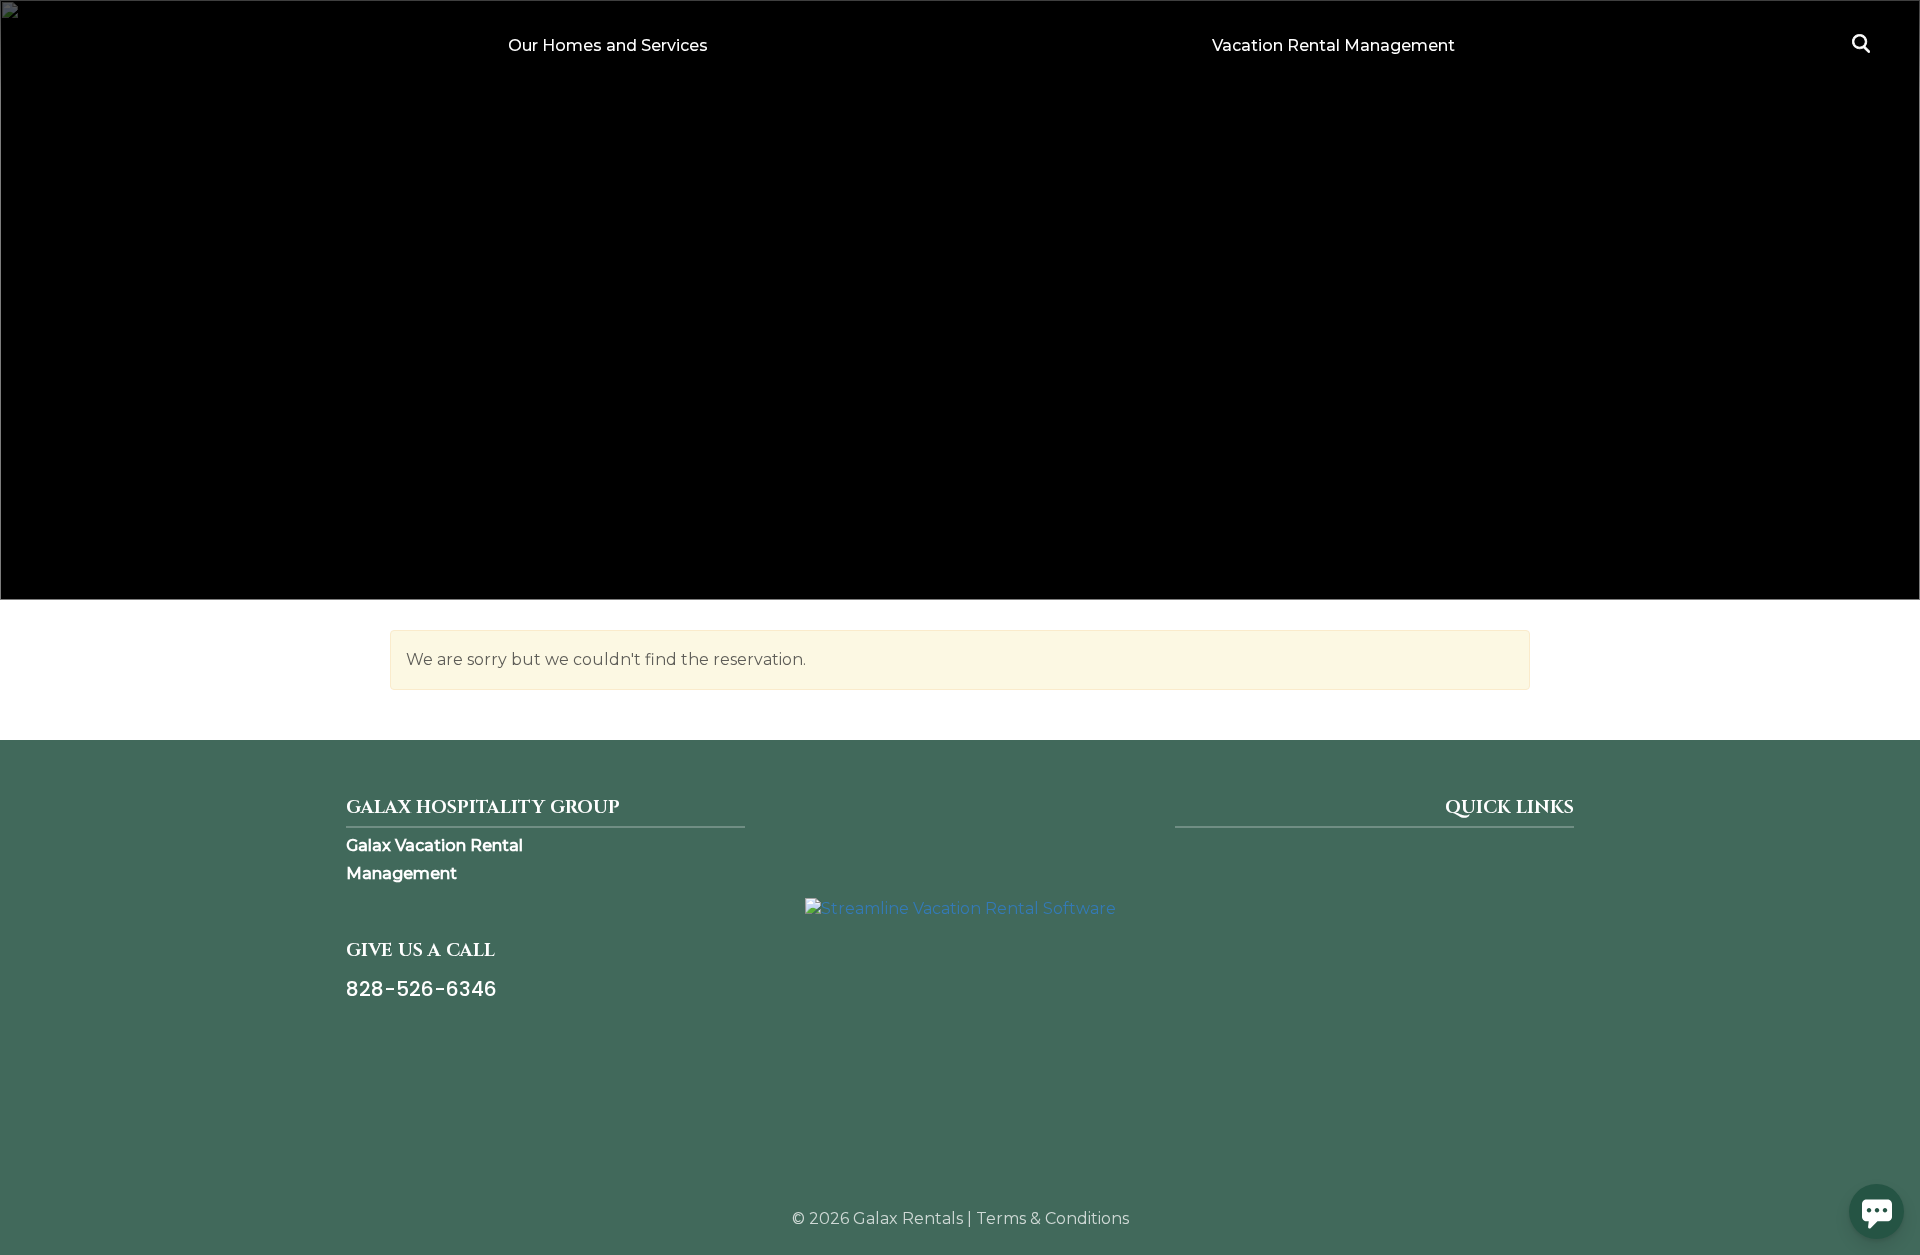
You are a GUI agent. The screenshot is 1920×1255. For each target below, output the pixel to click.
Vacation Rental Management (1333, 45)
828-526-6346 (421, 989)
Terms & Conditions (1052, 1218)
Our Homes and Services (608, 45)
